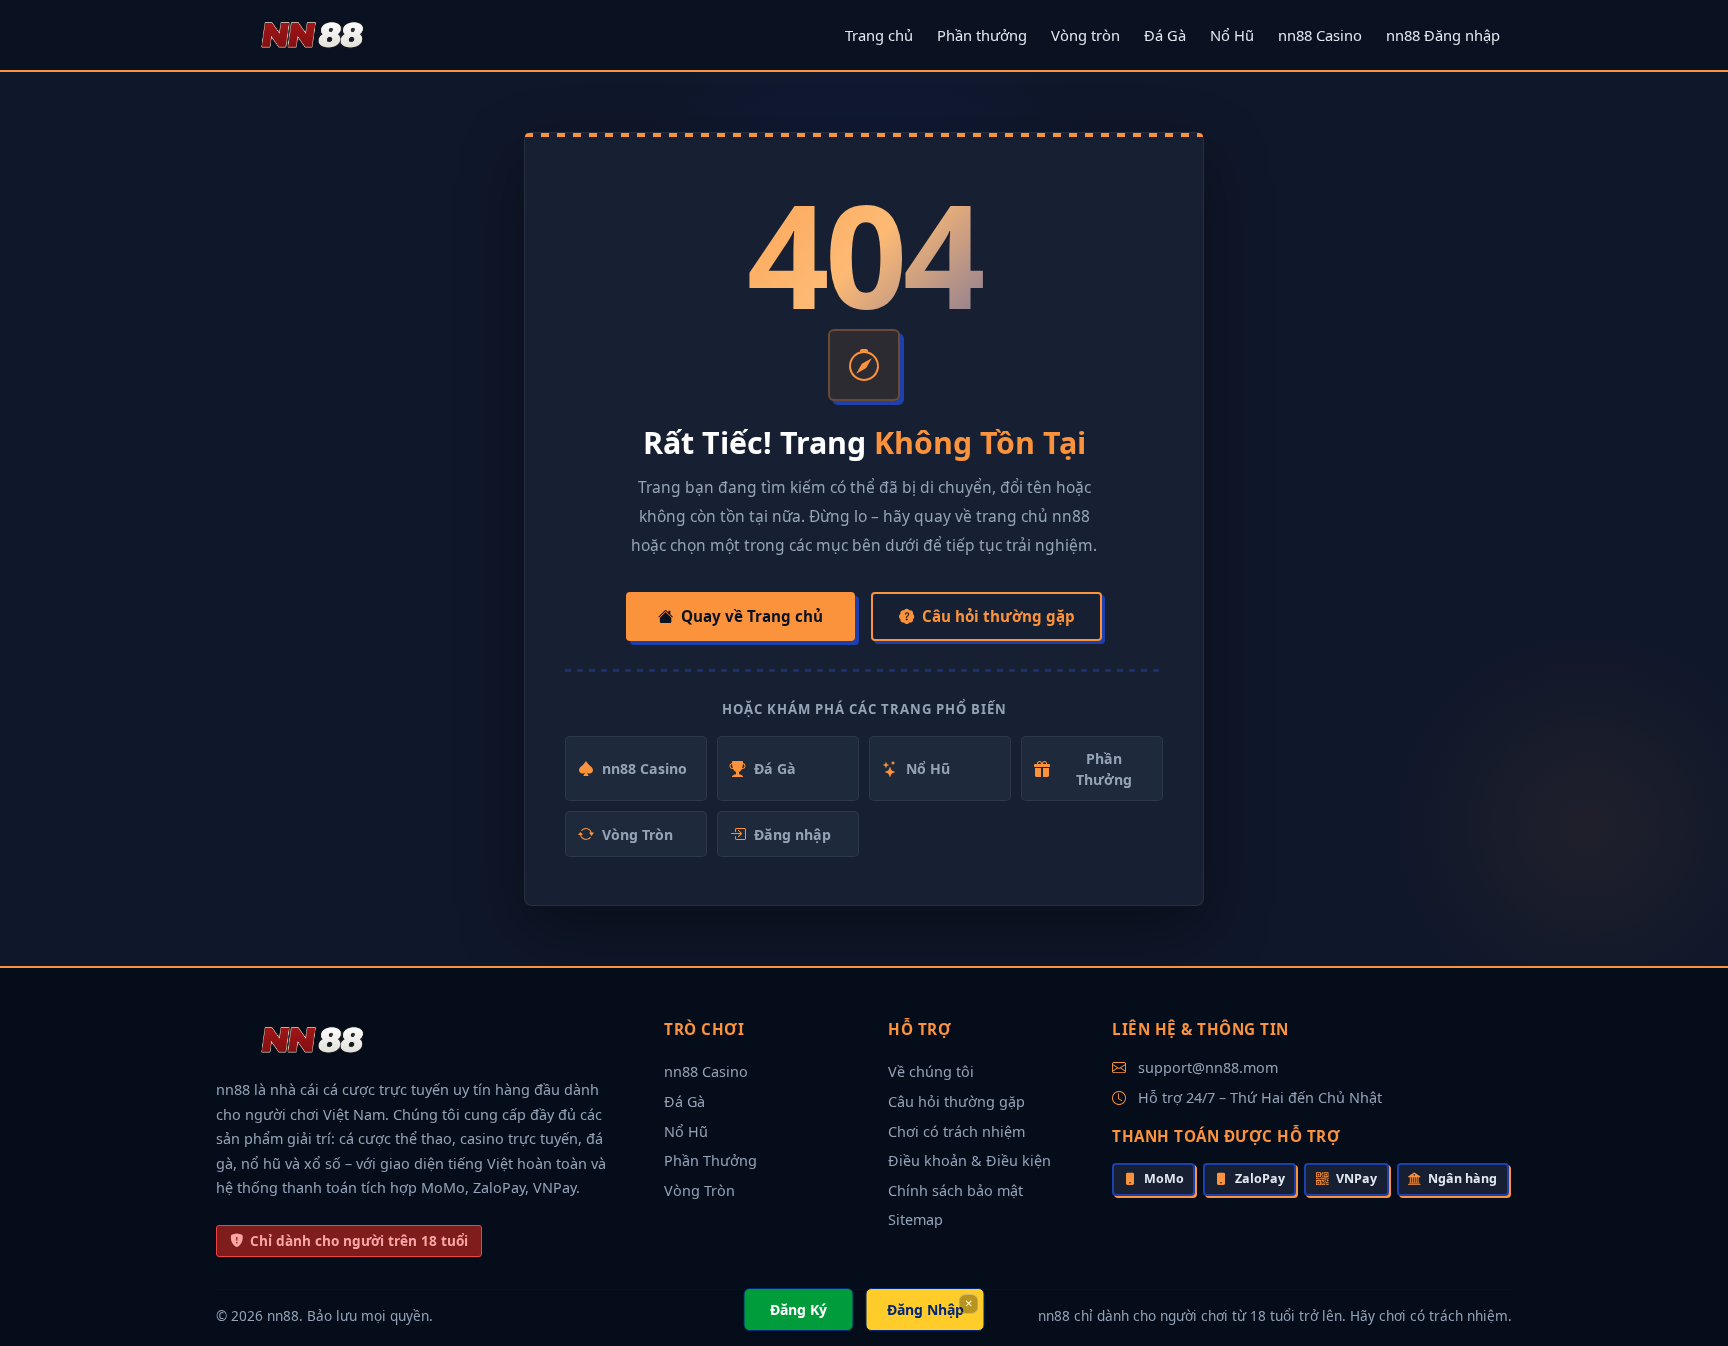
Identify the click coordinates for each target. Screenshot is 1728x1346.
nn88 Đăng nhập (1443, 35)
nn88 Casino (1320, 35)
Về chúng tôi (931, 1071)
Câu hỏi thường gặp (998, 616)
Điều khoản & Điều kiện (969, 1160)
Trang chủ (879, 35)
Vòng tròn (1085, 35)
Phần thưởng (982, 35)
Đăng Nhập (925, 1309)
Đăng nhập (792, 834)
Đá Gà (1165, 35)
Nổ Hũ (1232, 35)
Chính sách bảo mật (955, 1190)
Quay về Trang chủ (752, 616)
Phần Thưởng (1104, 769)
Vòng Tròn (637, 834)
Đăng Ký (798, 1309)
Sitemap (915, 1219)
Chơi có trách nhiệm (956, 1131)
